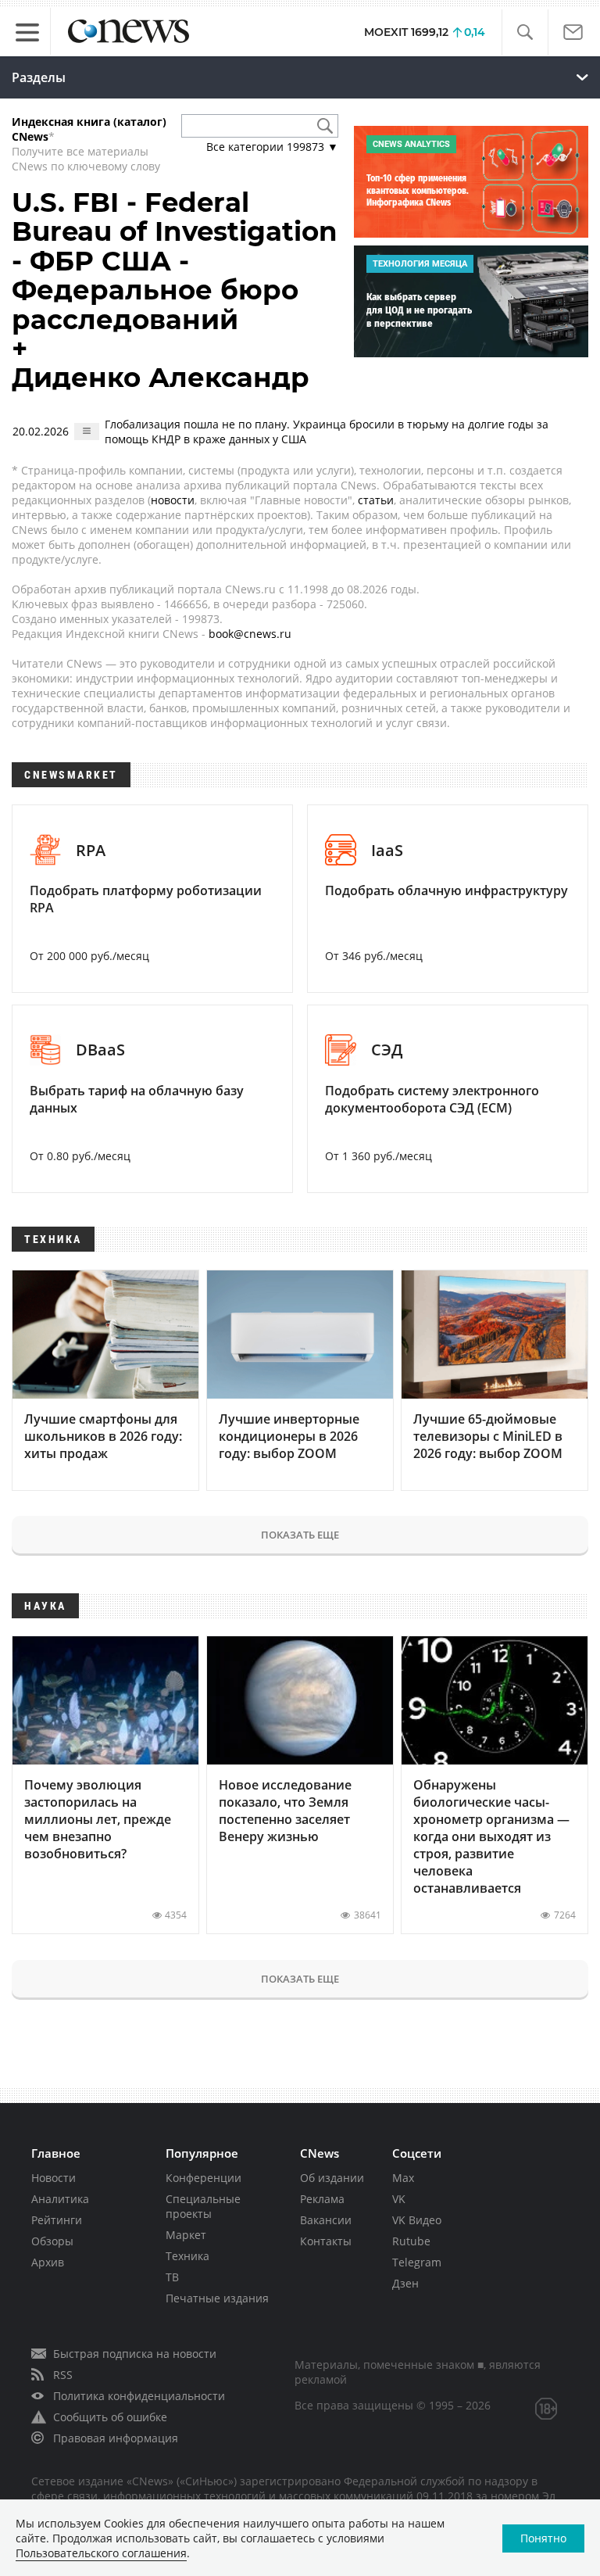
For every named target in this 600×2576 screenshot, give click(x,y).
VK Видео (417, 2220)
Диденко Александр (161, 378)
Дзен (405, 2283)
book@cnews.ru (250, 634)
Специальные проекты (203, 2206)
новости (173, 500)
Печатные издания (217, 2298)
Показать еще (300, 1535)
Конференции (204, 2178)
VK (399, 2199)
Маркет (186, 2235)
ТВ (172, 2277)
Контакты (326, 2241)
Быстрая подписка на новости (135, 2354)
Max (403, 2178)
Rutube (411, 2241)
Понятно (543, 2538)
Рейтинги (57, 2220)
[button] (525, 32)
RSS (63, 2375)
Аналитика (60, 2199)
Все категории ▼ (272, 147)
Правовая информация (116, 2438)
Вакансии (326, 2220)
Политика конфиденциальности (139, 2396)
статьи (376, 500)
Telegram (417, 2262)
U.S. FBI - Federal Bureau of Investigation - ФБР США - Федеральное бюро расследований (175, 261)
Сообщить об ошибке (110, 2417)
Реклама (322, 2199)
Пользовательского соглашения (101, 2553)
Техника (187, 2256)
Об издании (332, 2178)
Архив (48, 2262)
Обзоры (52, 2241)
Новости (54, 2178)
